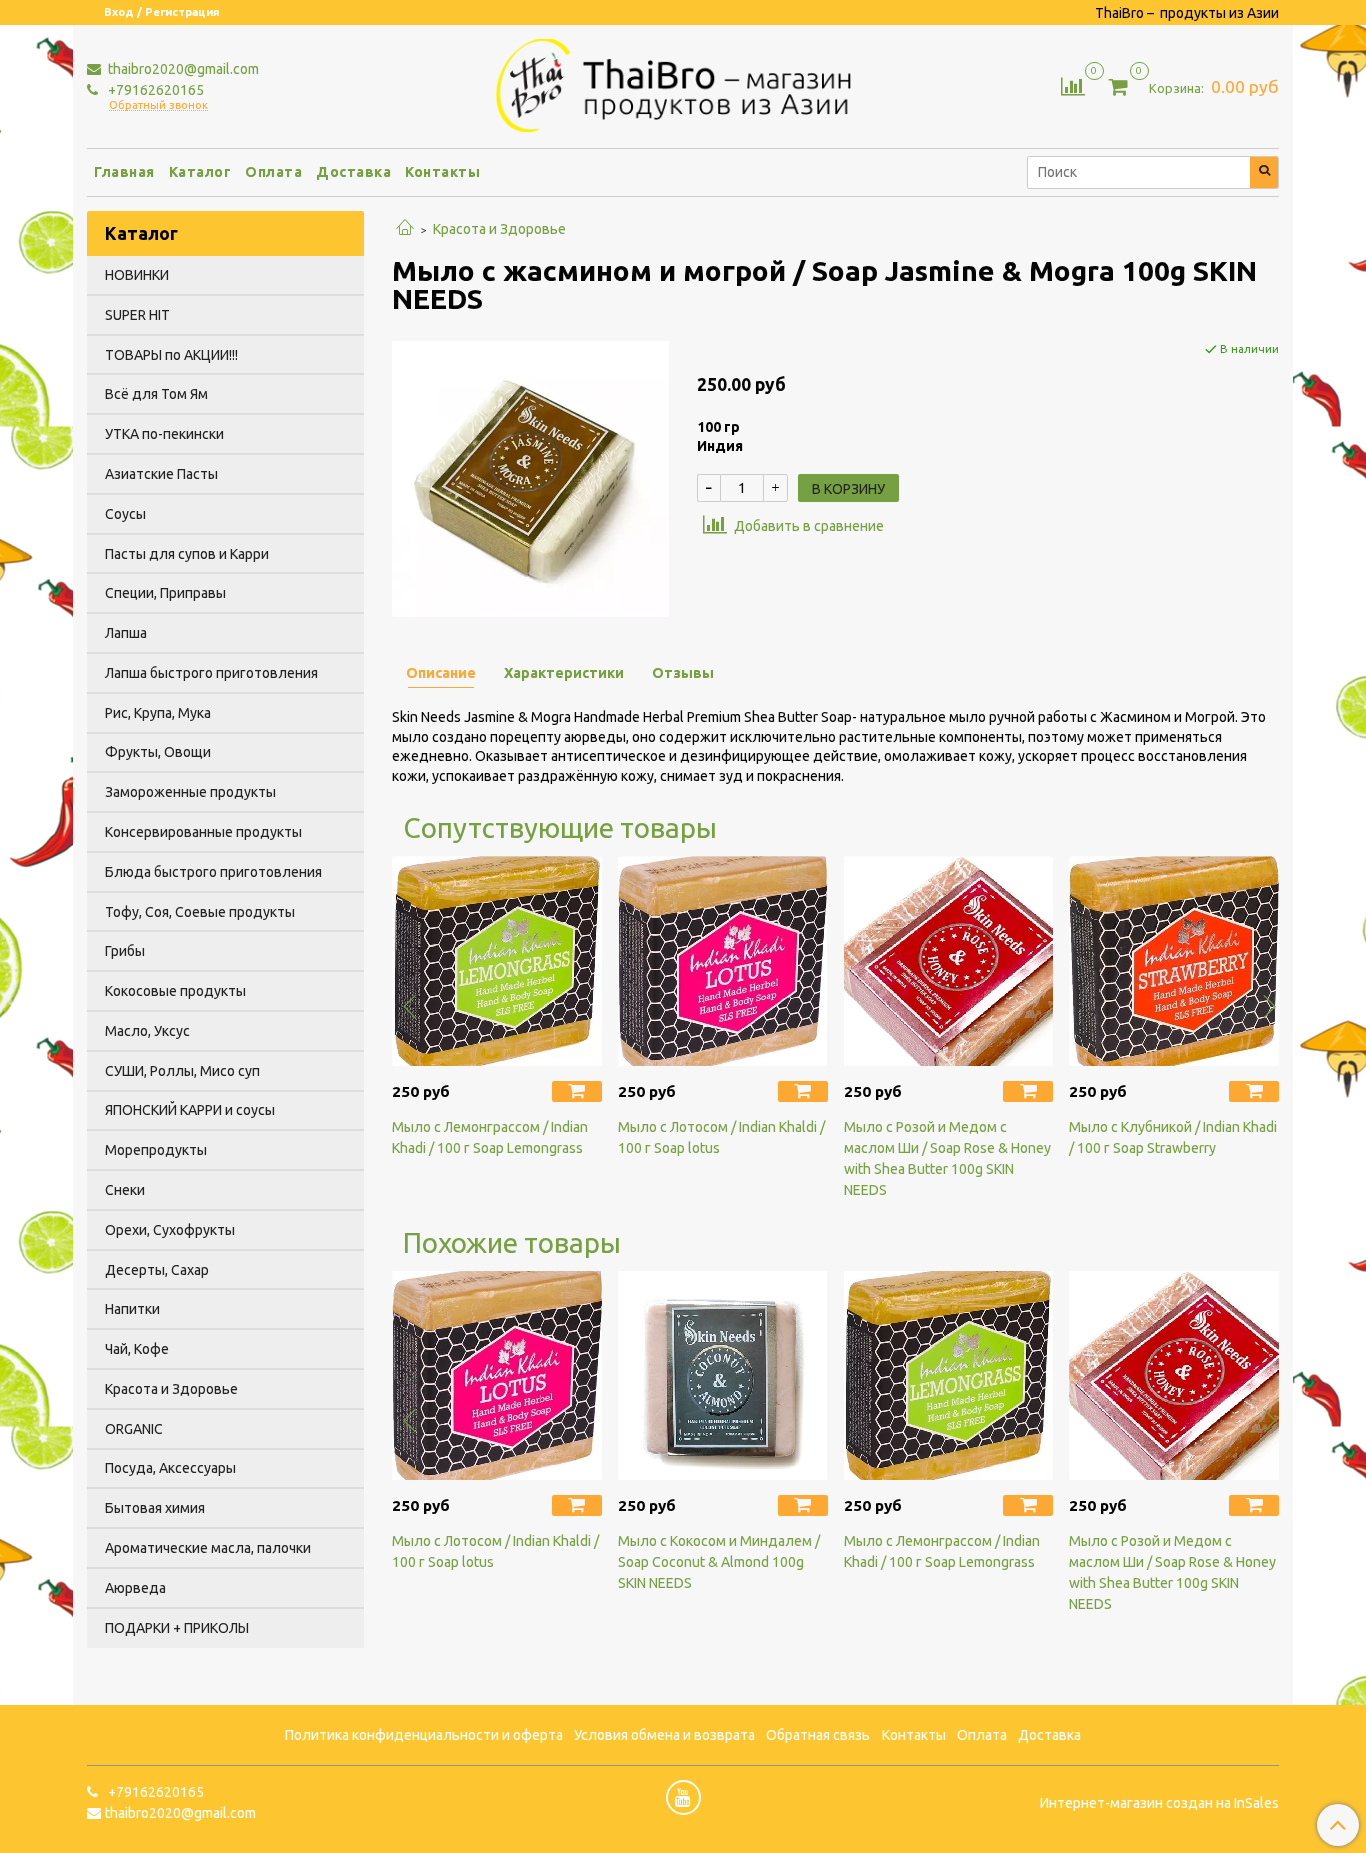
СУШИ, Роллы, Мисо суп (182, 1071)
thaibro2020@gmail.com (182, 69)
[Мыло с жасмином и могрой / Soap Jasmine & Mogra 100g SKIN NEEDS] (530, 477)
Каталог (200, 172)
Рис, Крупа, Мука (158, 713)
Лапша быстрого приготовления (211, 673)
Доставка (353, 172)
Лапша (126, 633)
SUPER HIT (137, 315)
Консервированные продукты (203, 832)
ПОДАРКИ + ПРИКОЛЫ (177, 1628)
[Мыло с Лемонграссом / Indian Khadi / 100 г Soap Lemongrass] (497, 961)
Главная (124, 172)
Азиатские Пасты (161, 474)
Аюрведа (135, 1588)
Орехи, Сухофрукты (170, 1230)
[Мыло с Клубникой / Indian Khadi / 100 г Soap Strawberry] (1174, 961)
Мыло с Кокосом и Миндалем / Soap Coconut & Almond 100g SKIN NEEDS (719, 1562)
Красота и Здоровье (499, 229)
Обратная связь (818, 1735)
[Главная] (405, 229)
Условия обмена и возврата (664, 1735)
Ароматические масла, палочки (208, 1548)
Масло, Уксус (147, 1031)
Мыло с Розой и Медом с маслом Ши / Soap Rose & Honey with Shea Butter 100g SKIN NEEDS (947, 1158)
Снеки (125, 1190)
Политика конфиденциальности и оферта (424, 1735)
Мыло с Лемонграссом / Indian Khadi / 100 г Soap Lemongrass (490, 1137)
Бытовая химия (155, 1508)
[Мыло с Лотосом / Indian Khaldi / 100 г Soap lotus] (723, 961)
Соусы (125, 514)
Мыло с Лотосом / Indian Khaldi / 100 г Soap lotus (721, 1137)
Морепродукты (156, 1150)
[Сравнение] (1073, 85)
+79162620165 (154, 90)
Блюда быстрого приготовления (213, 872)
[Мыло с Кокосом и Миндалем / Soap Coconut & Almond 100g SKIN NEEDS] (723, 1376)
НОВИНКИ (137, 275)
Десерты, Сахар (157, 1270)
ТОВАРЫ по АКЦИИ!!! (171, 355)
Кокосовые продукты (175, 991)
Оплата (273, 172)
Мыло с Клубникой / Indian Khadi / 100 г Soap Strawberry (1173, 1137)
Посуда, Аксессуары (170, 1468)
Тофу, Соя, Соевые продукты (200, 912)
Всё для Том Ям (156, 394)
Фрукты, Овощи (158, 752)
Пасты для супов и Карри (187, 554)
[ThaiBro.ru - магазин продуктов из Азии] (683, 83)
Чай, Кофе (137, 1349)
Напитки (132, 1309)
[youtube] (683, 1797)
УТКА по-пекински (164, 434)
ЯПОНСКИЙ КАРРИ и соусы (190, 1110)
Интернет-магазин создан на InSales (1159, 1803)
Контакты (442, 172)
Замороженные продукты (190, 792)
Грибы (125, 951)
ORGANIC (134, 1429)
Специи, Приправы (165, 593)
